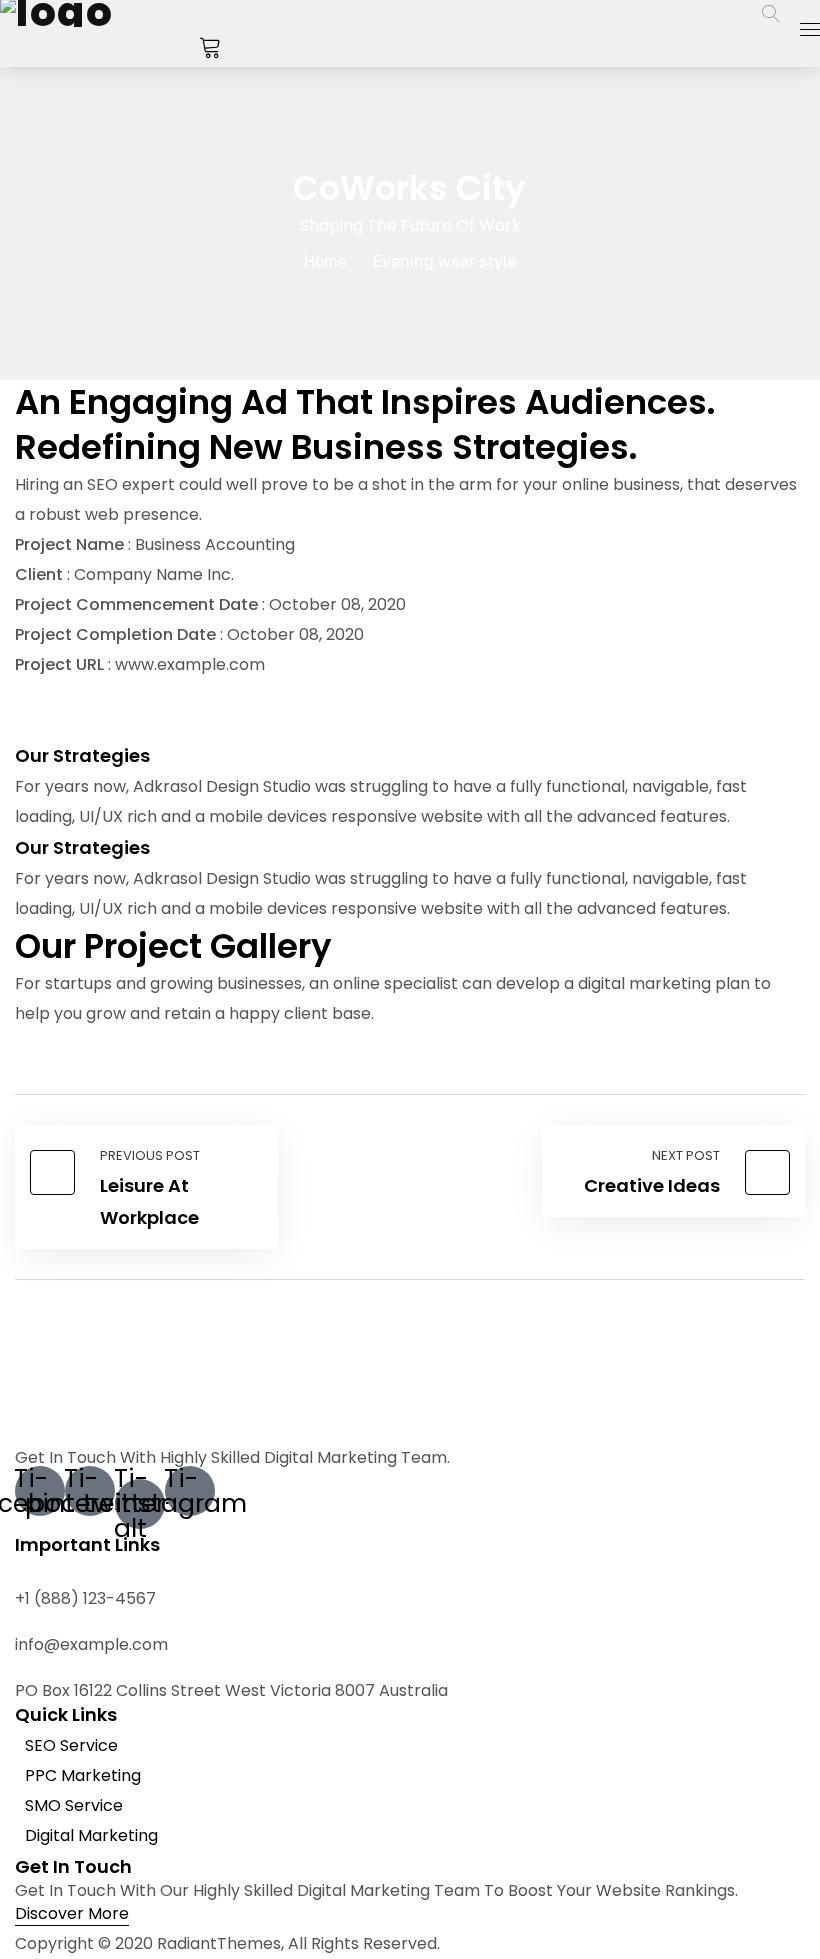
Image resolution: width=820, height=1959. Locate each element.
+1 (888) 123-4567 (85, 1598)
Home (325, 261)
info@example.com (91, 1644)
